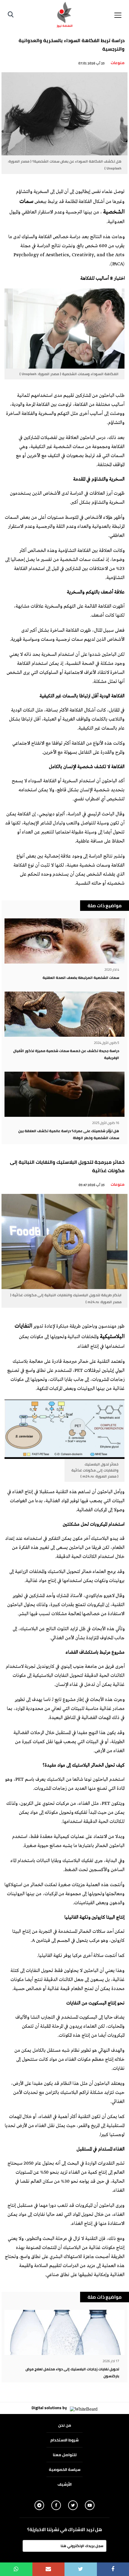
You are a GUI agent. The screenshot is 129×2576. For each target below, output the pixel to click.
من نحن (65, 2425)
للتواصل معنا (65, 2455)
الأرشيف (65, 2484)
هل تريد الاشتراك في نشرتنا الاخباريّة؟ (65, 2530)
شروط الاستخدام (64, 2440)
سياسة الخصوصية (65, 2469)
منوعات (118, 63)
